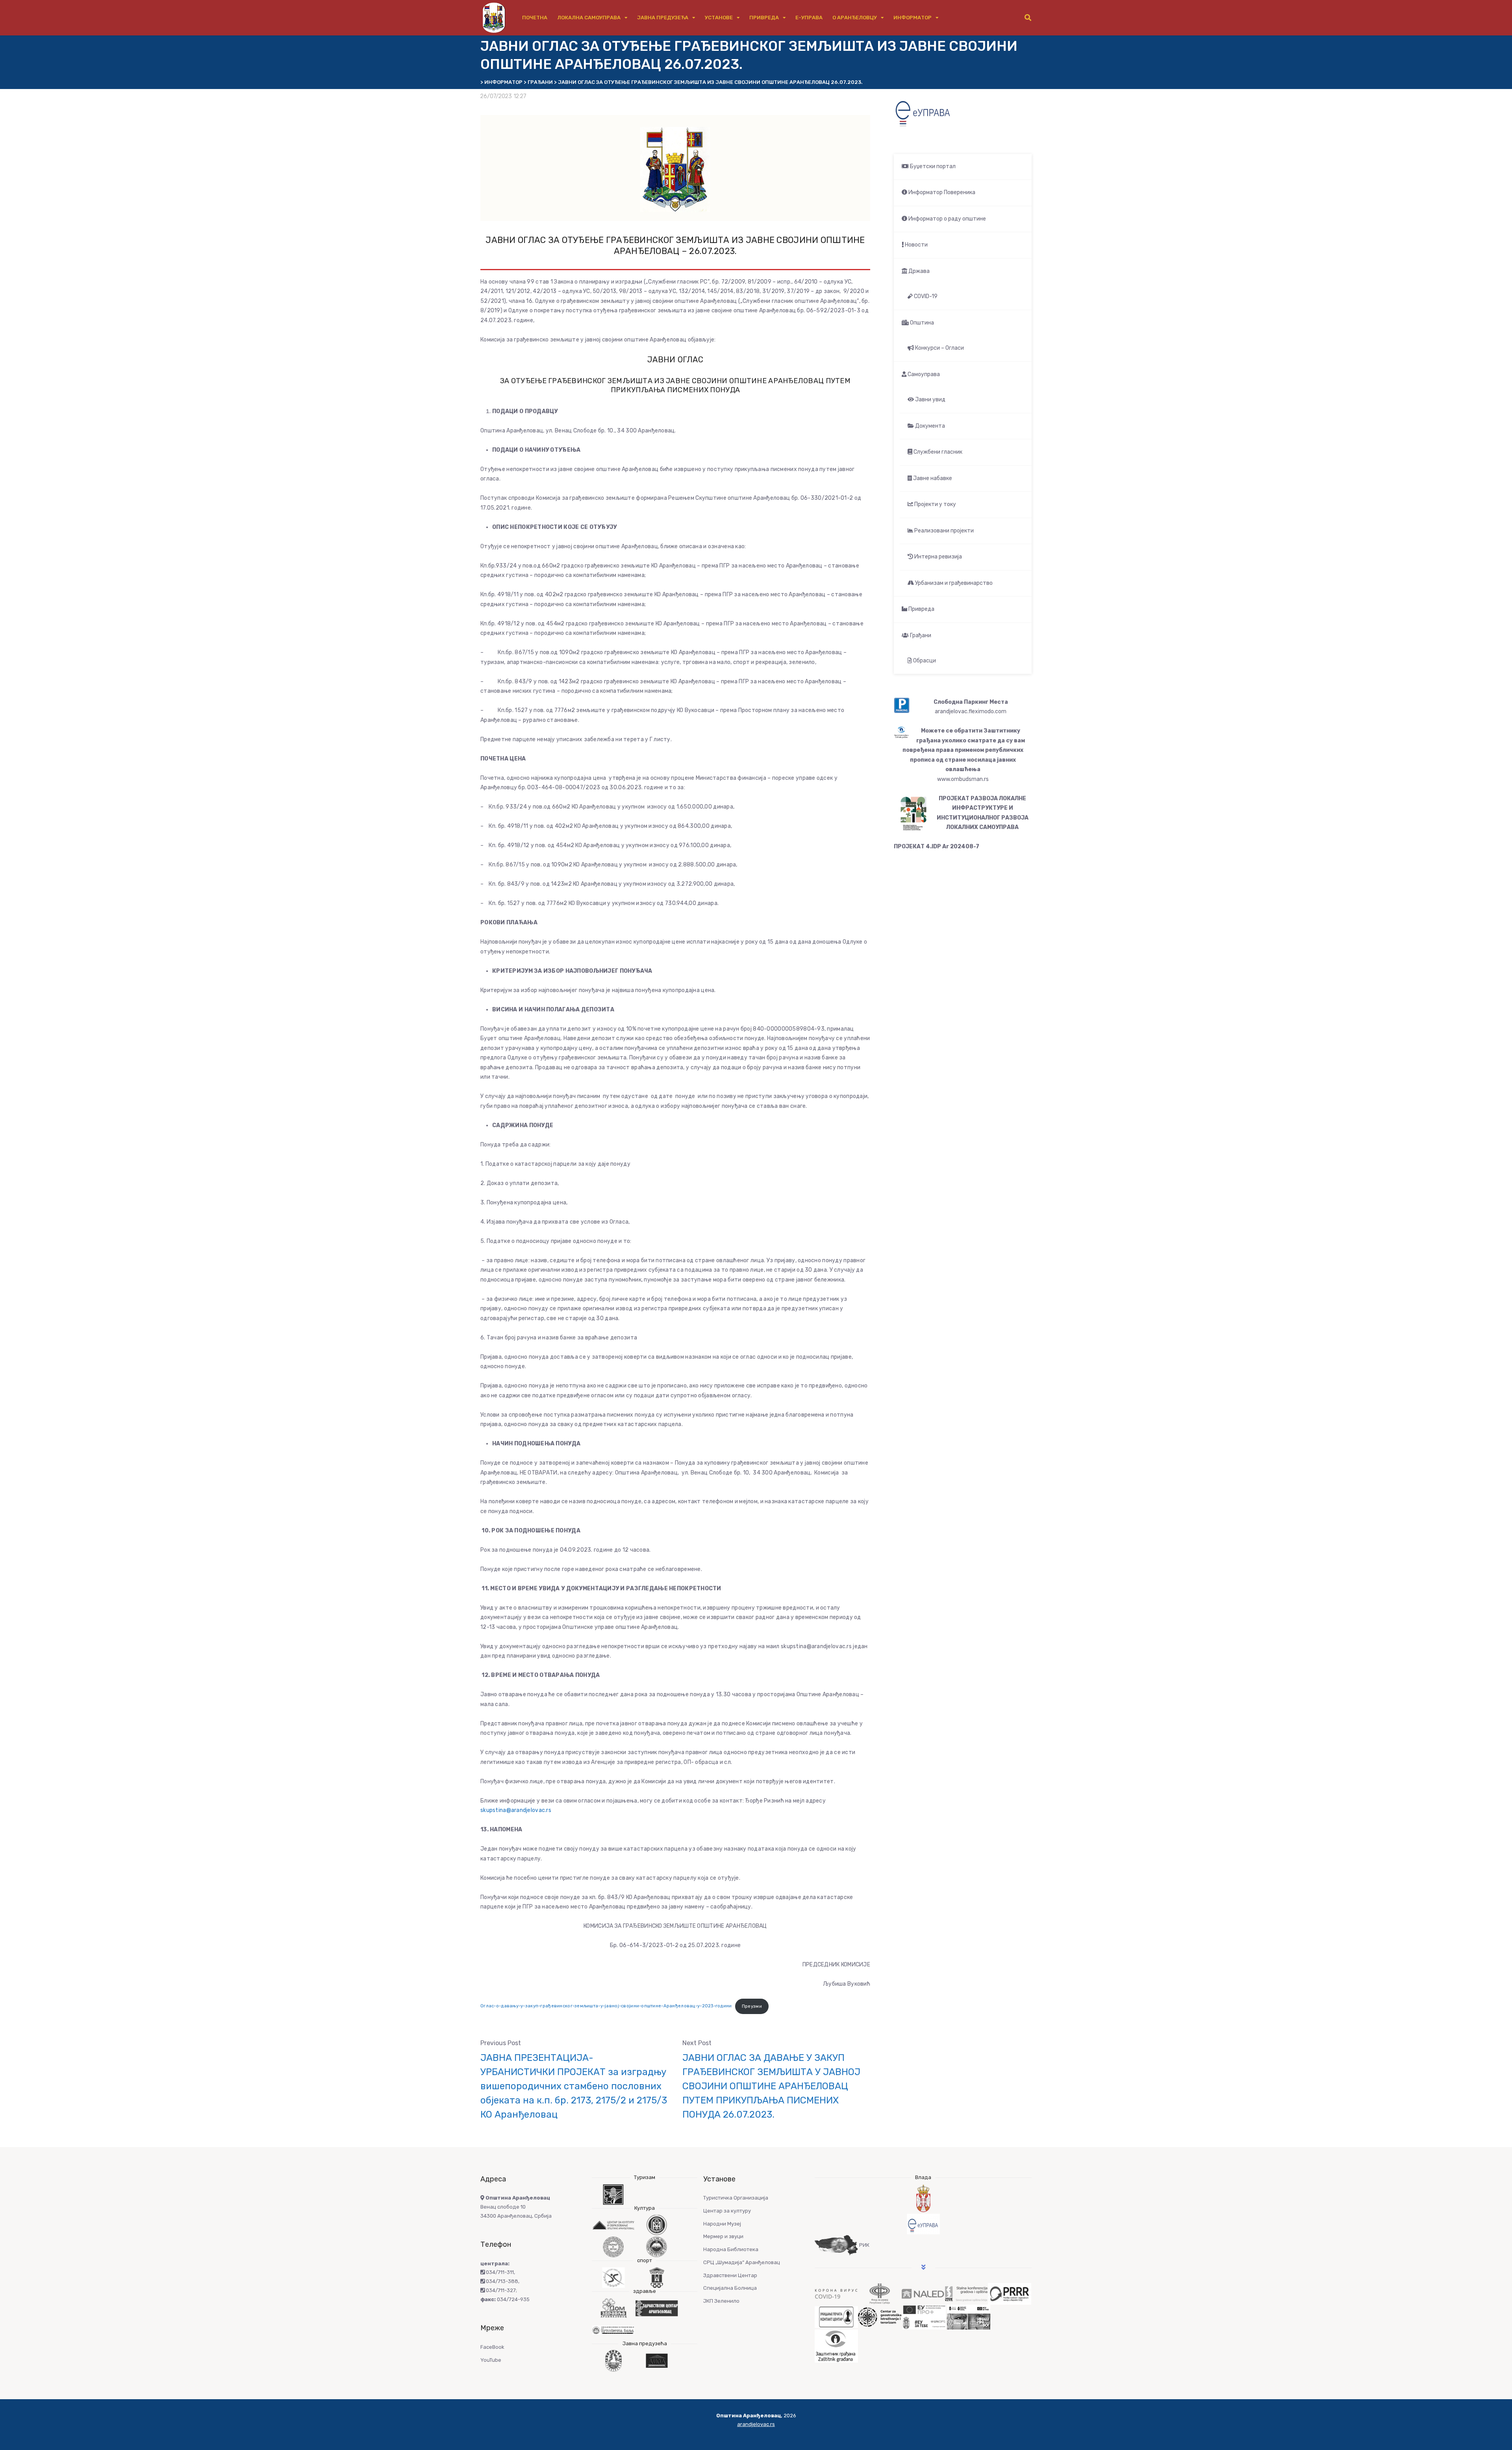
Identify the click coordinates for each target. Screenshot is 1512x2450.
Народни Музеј (722, 2224)
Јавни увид (930, 400)
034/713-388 (501, 2281)
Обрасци (924, 661)
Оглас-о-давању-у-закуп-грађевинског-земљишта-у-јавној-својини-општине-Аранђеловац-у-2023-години (606, 2006)
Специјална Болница (730, 2288)
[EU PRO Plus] (924, 2317)
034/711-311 (499, 2272)
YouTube (491, 2360)
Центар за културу (727, 2211)
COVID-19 (925, 296)
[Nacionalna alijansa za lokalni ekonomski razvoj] (923, 2293)
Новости (916, 245)
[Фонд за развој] (880, 2293)
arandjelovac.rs (756, 2424)
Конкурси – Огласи (939, 348)
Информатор (913, 18)
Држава (918, 271)
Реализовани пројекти (943, 531)
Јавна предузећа (663, 18)
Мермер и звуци (723, 2236)
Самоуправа (923, 374)
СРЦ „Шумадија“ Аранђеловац (742, 2262)
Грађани (920, 635)
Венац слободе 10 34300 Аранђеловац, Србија (516, 2207)
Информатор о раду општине (947, 219)
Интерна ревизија (938, 557)
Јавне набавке (932, 478)
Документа (929, 426)
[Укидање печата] (836, 2317)
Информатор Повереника (941, 192)
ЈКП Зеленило (721, 2301)
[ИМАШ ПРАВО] (969, 2317)
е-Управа (809, 18)
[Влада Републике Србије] (923, 2199)
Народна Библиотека (731, 2249)
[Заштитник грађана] (836, 2345)
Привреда (764, 18)
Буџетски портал (932, 166)
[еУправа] (923, 2224)
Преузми (752, 2006)
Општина (921, 323)
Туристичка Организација (736, 2198)
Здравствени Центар (730, 2275)
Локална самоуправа (589, 18)
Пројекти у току (935, 504)
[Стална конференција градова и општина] (966, 2293)
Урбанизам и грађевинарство (953, 583)
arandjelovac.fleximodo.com (971, 711)
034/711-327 (500, 2290)
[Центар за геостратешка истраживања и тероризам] (880, 2317)
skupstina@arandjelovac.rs (516, 1810)
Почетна (535, 18)
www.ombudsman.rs (963, 779)
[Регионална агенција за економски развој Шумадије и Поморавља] (1010, 2293)
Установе (719, 18)
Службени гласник (937, 452)
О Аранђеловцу (855, 18)
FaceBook (492, 2347)
